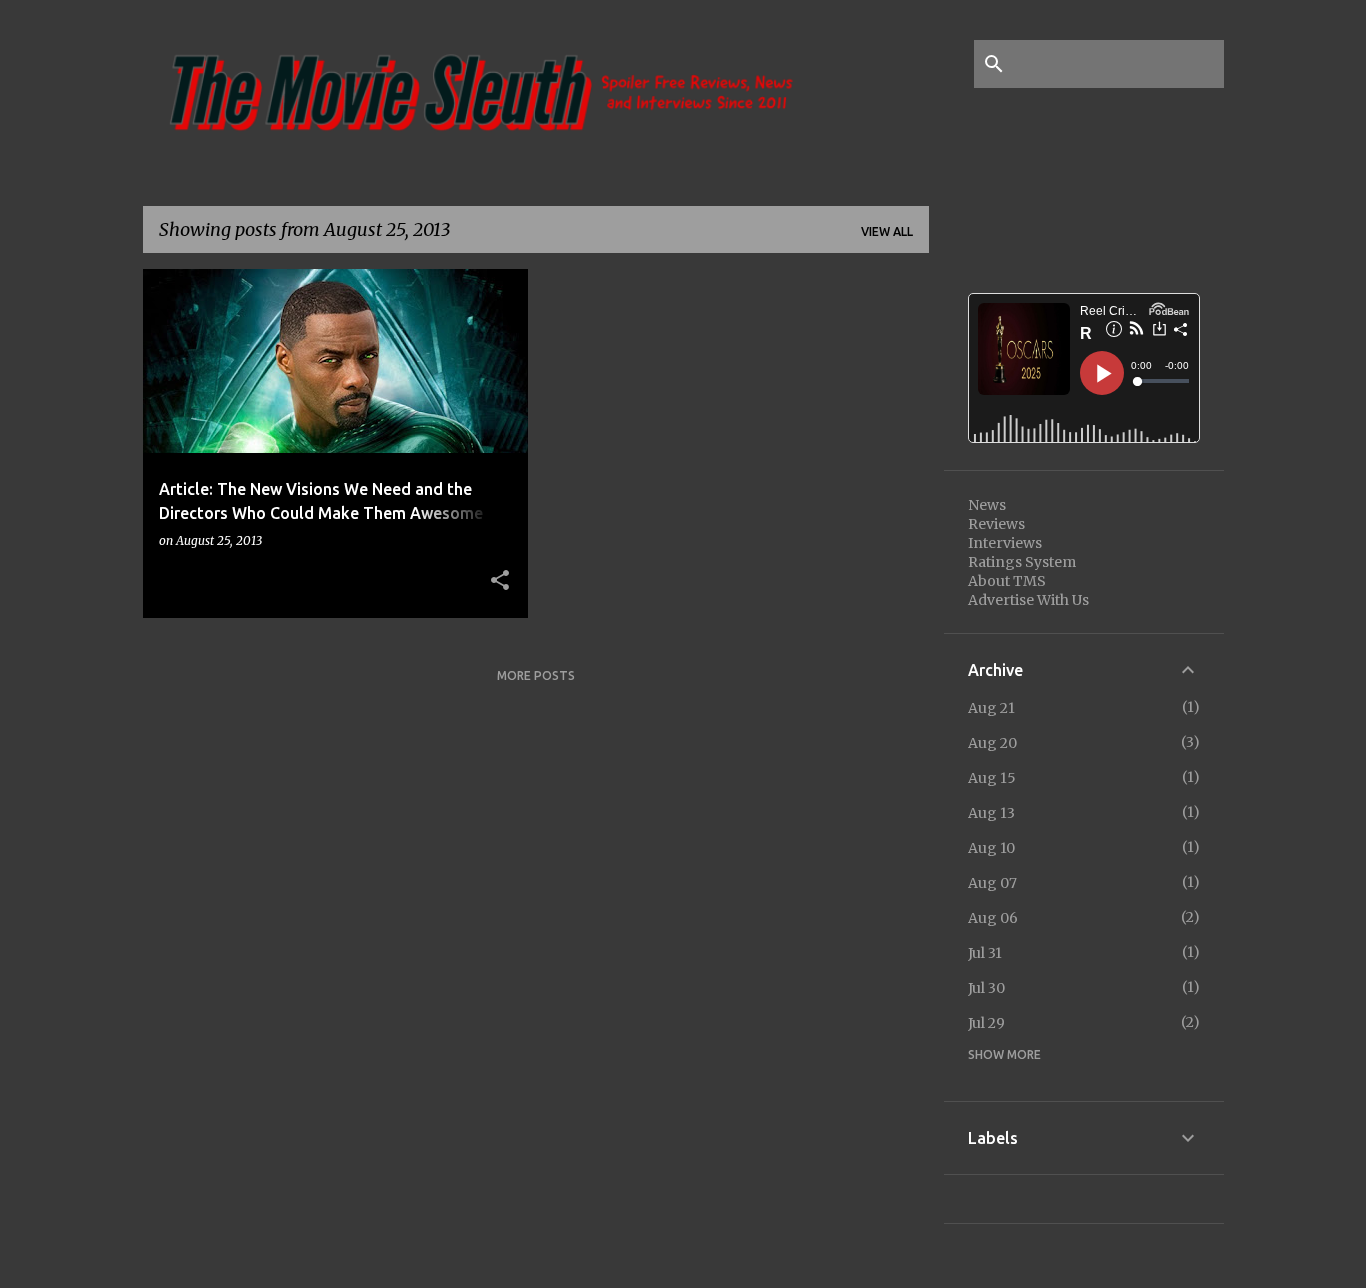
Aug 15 (992, 778)
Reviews (996, 524)
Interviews (1005, 543)
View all (887, 231)
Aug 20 (992, 743)
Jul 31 (985, 953)
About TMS (1007, 581)
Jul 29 (986, 1023)
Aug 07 (992, 883)
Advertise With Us (1028, 600)
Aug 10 (991, 848)
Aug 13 (991, 813)
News (987, 505)
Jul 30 (986, 988)
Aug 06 (993, 918)
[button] (500, 581)
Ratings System (1022, 562)
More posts (536, 675)
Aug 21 (991, 708)
